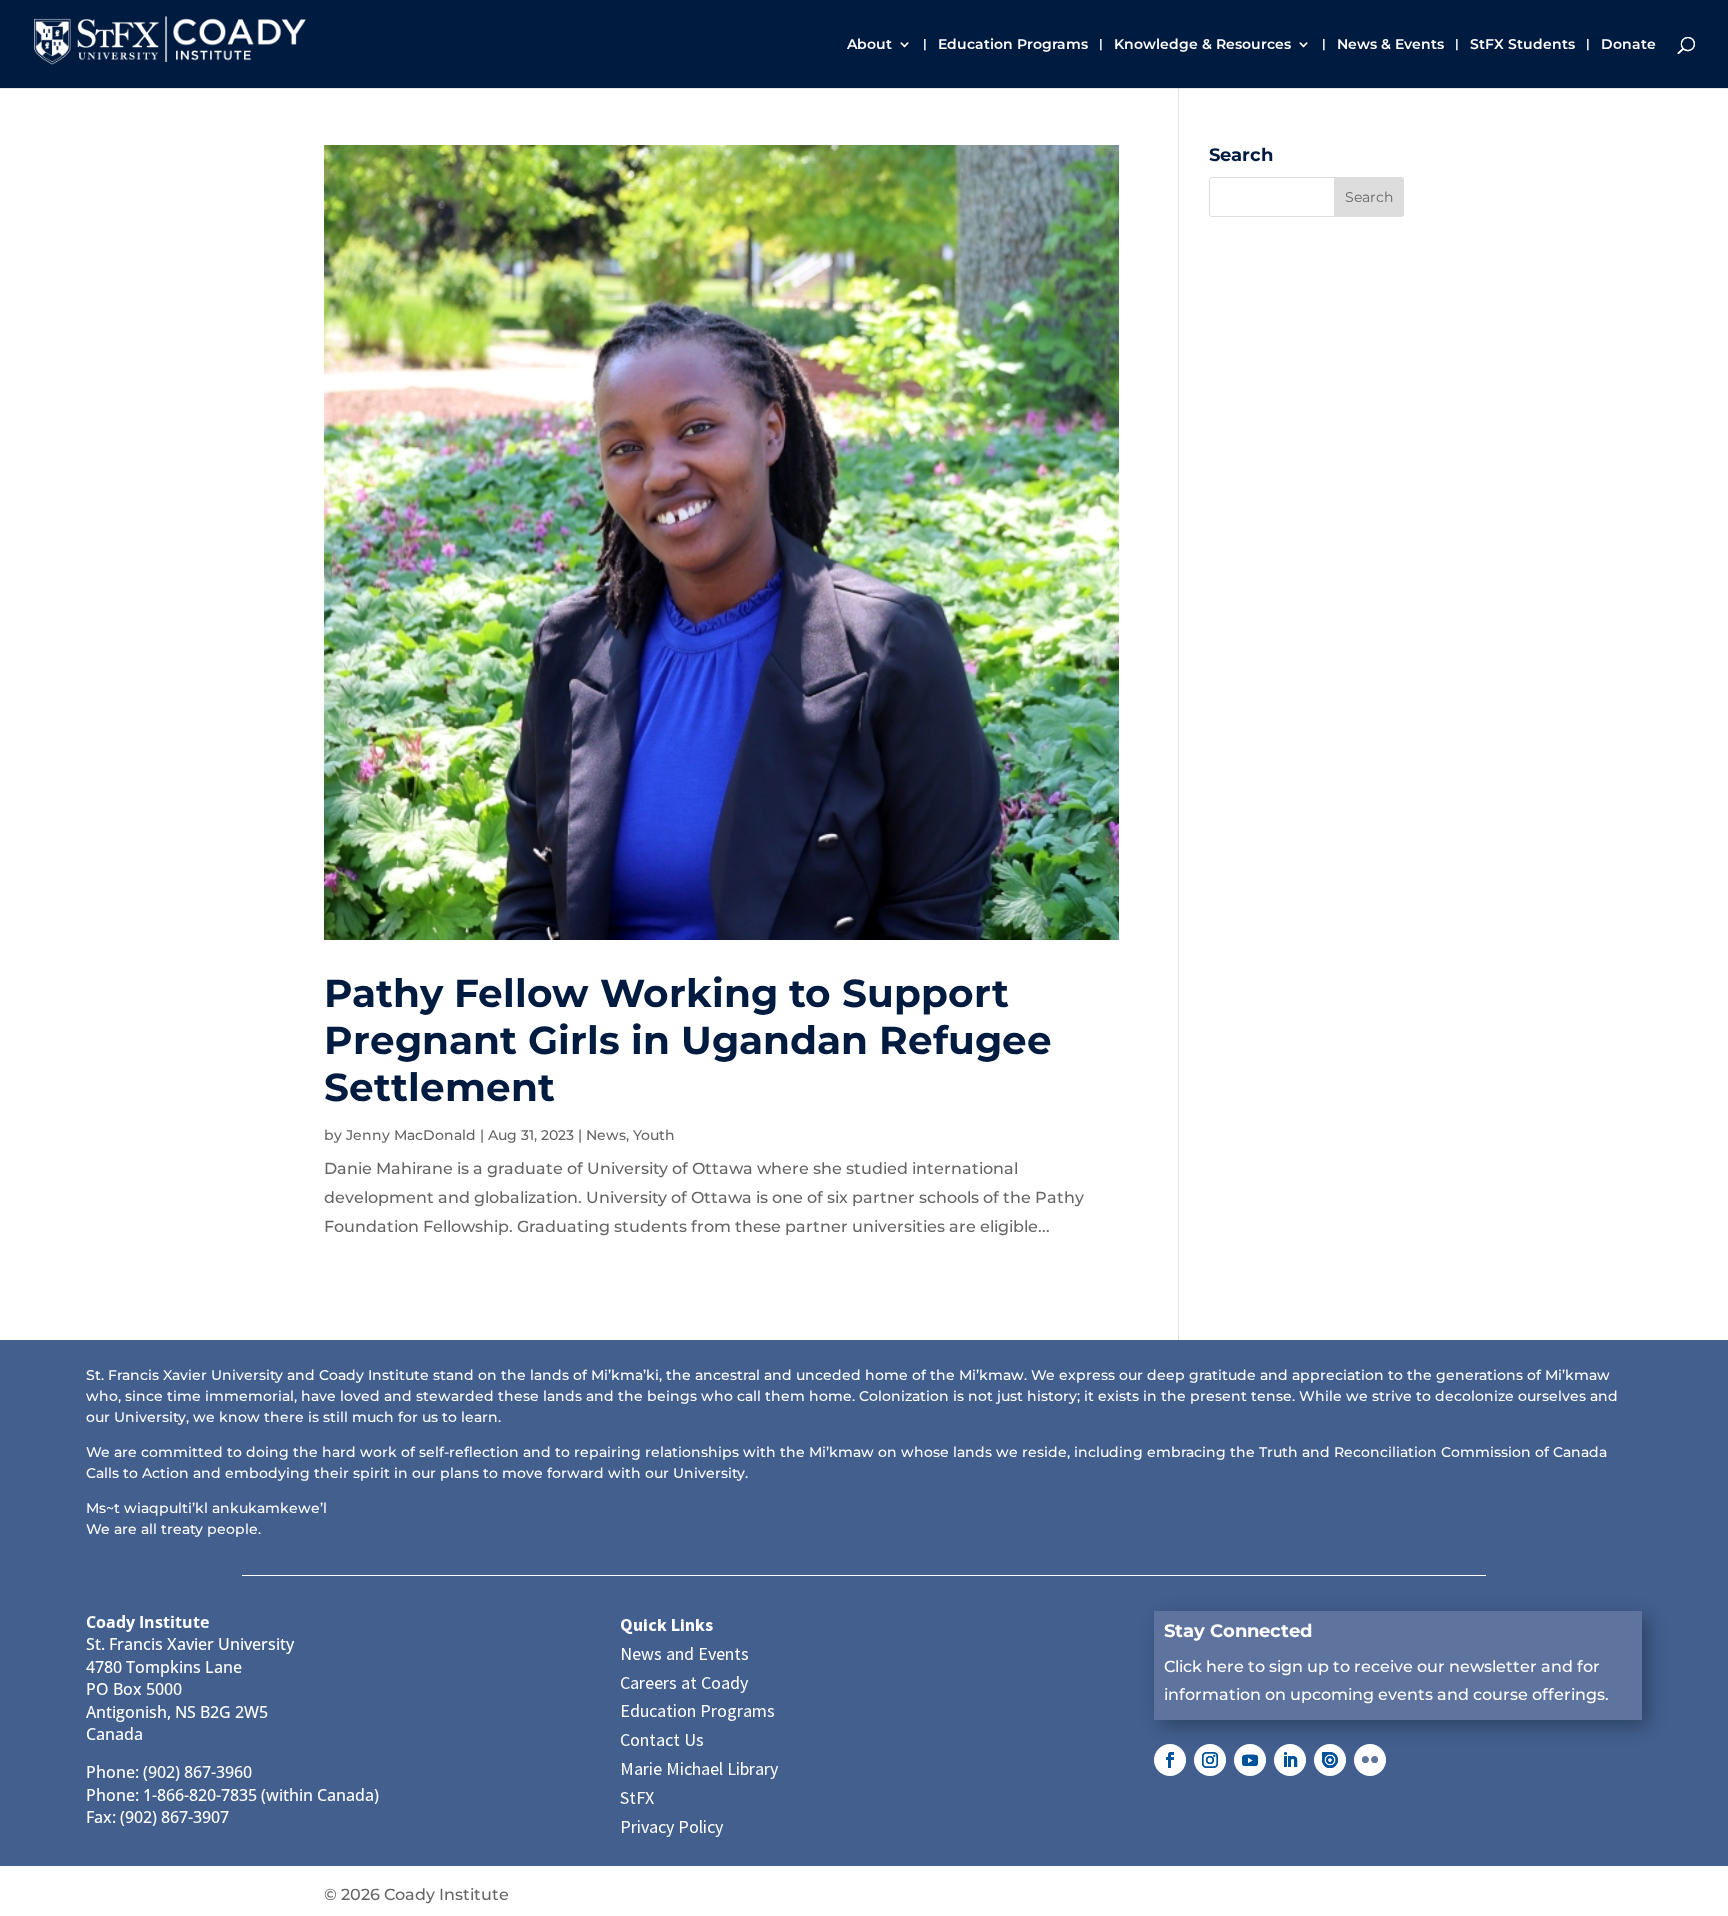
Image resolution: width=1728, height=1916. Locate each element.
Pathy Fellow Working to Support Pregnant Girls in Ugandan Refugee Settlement (688, 1040)
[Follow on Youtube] (1250, 1760)
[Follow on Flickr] (1370, 1760)
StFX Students (1522, 45)
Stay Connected (1238, 1631)
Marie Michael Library (699, 1768)
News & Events (1390, 45)
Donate (1628, 45)
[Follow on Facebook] (1170, 1760)
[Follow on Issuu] (1330, 1760)
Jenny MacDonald (411, 1135)
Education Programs (1013, 45)
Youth (654, 1135)
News (606, 1135)
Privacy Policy (671, 1826)
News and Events (684, 1653)
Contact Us (662, 1739)
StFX (637, 1797)
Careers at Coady (684, 1682)
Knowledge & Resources (1202, 45)
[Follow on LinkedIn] (1290, 1760)
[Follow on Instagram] (1210, 1760)
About (869, 45)
